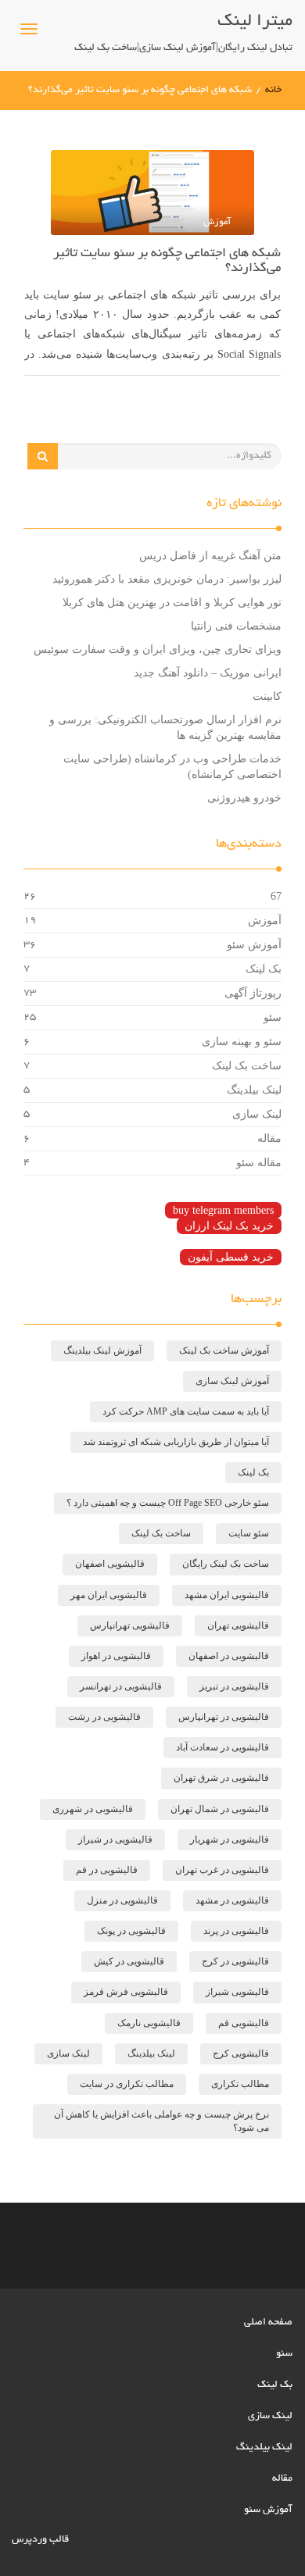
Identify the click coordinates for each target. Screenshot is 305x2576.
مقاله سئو (259, 1163)
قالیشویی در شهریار (230, 1839)
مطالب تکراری (240, 2084)
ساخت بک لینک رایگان (226, 1564)
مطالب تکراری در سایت (127, 2084)
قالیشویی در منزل (122, 1900)
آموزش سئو (254, 945)
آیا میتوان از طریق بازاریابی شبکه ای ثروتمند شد (176, 1442)
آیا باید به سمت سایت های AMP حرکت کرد (186, 1411)
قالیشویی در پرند (236, 1931)
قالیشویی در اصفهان (229, 1656)
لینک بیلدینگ (254, 1090)
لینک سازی (257, 1114)
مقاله (269, 1138)
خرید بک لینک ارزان (229, 1226)
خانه (273, 91)
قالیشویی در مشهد (232, 1900)
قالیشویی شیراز (237, 1992)
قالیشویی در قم (107, 1870)
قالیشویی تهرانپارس (130, 1625)
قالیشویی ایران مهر (109, 1595)
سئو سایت (249, 1533)
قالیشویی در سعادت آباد (222, 1747)
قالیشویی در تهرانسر (121, 1686)
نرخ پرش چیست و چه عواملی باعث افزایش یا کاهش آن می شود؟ (161, 2121)
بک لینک (264, 969)
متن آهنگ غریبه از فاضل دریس (210, 556)
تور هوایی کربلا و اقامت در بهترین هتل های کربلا (172, 603)
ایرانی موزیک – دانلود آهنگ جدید (208, 673)
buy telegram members (223, 1210)
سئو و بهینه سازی (242, 1042)
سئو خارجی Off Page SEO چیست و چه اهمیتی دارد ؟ (168, 1503)
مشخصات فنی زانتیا (236, 626)
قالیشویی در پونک (131, 1931)
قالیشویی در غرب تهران (222, 1870)
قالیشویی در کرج (235, 1961)
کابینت (267, 696)
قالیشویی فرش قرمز (126, 1992)
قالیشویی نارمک (149, 2023)
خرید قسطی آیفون (231, 1257)
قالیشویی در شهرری (93, 1809)
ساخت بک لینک (247, 1066)
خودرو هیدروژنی (244, 798)
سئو (273, 1017)
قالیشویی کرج (241, 2053)
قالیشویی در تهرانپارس (224, 1717)
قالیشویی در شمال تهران (220, 1809)
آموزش (265, 921)
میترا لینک (255, 22)
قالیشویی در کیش (129, 1961)
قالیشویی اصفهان (110, 1564)
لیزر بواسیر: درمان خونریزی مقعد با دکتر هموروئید (167, 579)
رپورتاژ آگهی (253, 993)
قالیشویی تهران (238, 1625)
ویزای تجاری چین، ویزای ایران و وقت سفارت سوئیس (158, 649)
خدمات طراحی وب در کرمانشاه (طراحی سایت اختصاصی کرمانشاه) (172, 767)
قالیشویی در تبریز (234, 1686)
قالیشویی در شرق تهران (221, 1778)
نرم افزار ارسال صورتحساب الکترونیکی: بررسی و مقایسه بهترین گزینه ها (165, 728)
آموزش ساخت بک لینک (224, 1350)
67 (276, 896)
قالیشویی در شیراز (115, 1839)
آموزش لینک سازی (232, 1381)
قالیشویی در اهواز (116, 1656)
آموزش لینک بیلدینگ (102, 1350)
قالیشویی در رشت (104, 1717)
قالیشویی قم (244, 2023)
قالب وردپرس (40, 2540)
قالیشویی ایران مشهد (227, 1595)
